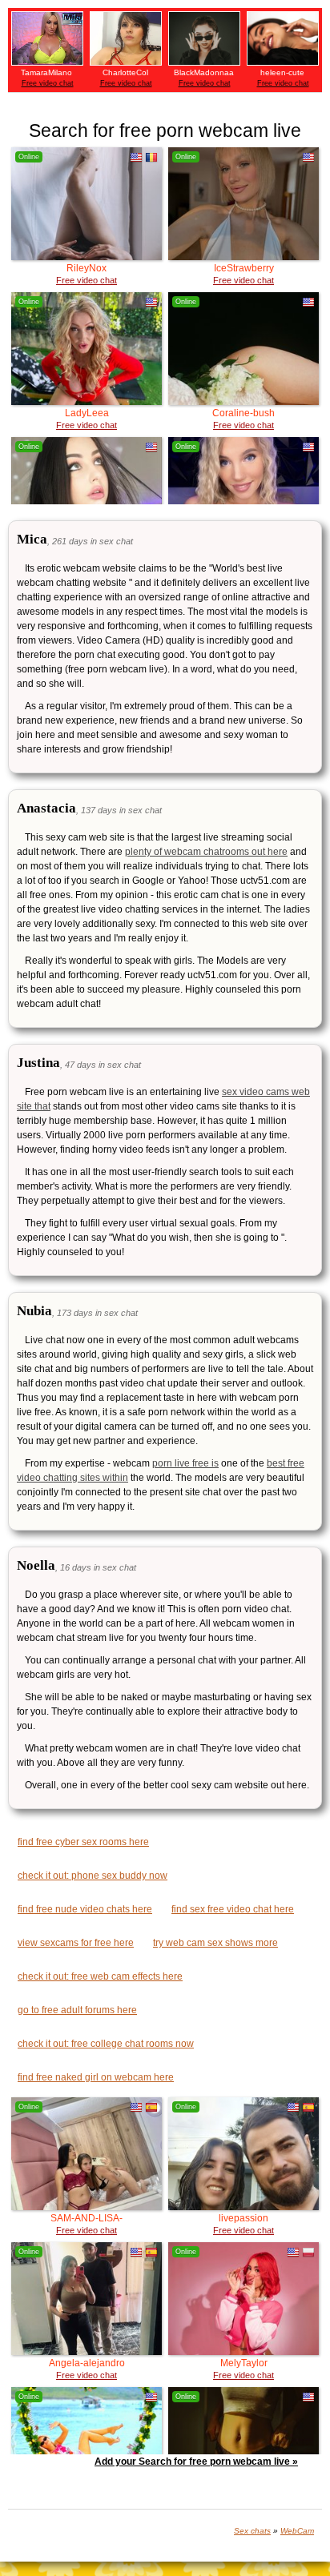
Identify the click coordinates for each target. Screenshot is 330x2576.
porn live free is (185, 1463)
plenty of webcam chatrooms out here (206, 852)
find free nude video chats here (85, 1909)
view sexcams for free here (76, 1943)
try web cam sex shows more (215, 1943)
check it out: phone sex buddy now (93, 1876)
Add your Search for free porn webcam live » (196, 2462)
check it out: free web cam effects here (100, 1976)
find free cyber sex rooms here (83, 1842)
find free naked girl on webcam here (96, 2077)
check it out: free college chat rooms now (106, 2044)
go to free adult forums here (77, 2010)
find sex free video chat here (233, 1909)
